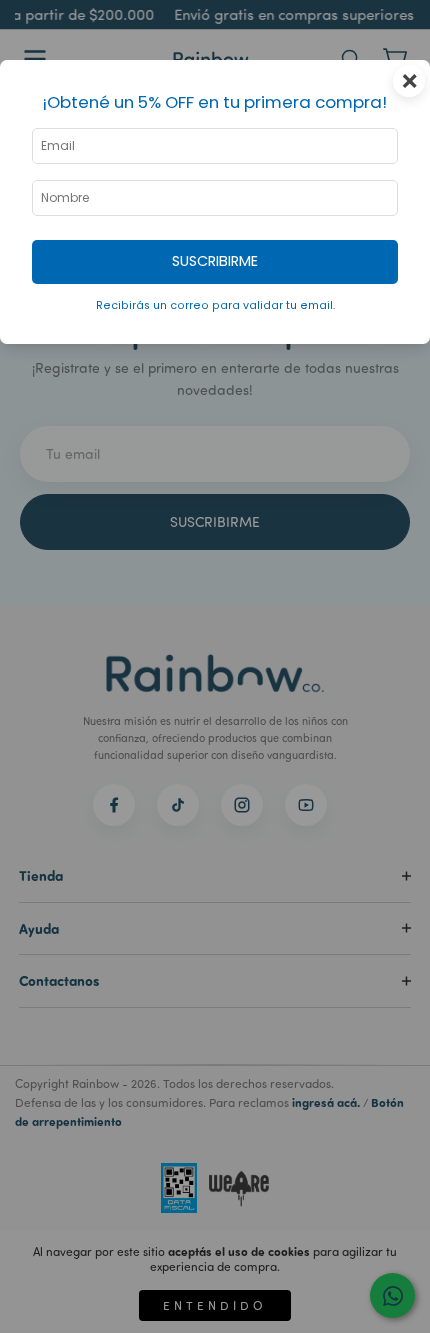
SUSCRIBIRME (215, 261)
